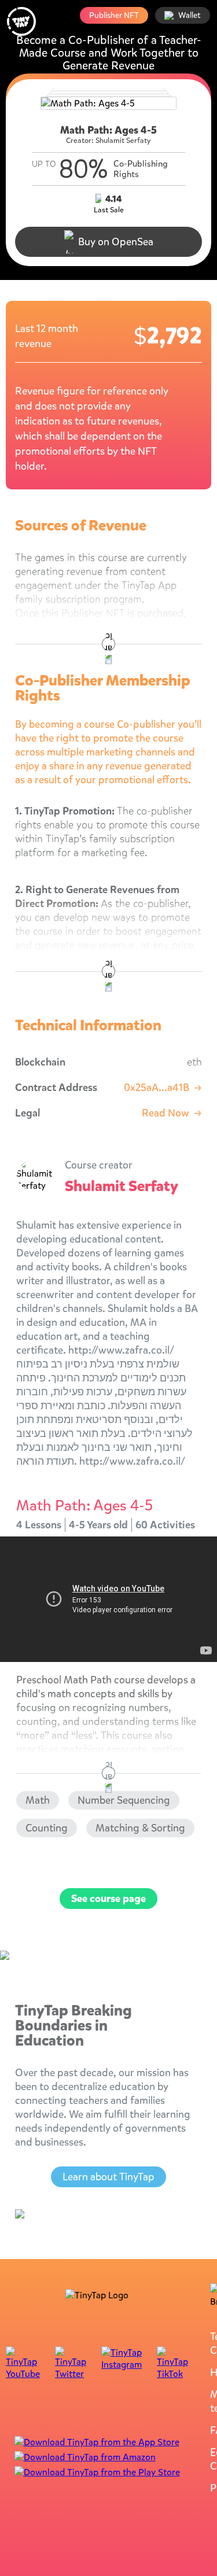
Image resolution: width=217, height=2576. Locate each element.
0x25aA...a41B (163, 1088)
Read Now (172, 1113)
